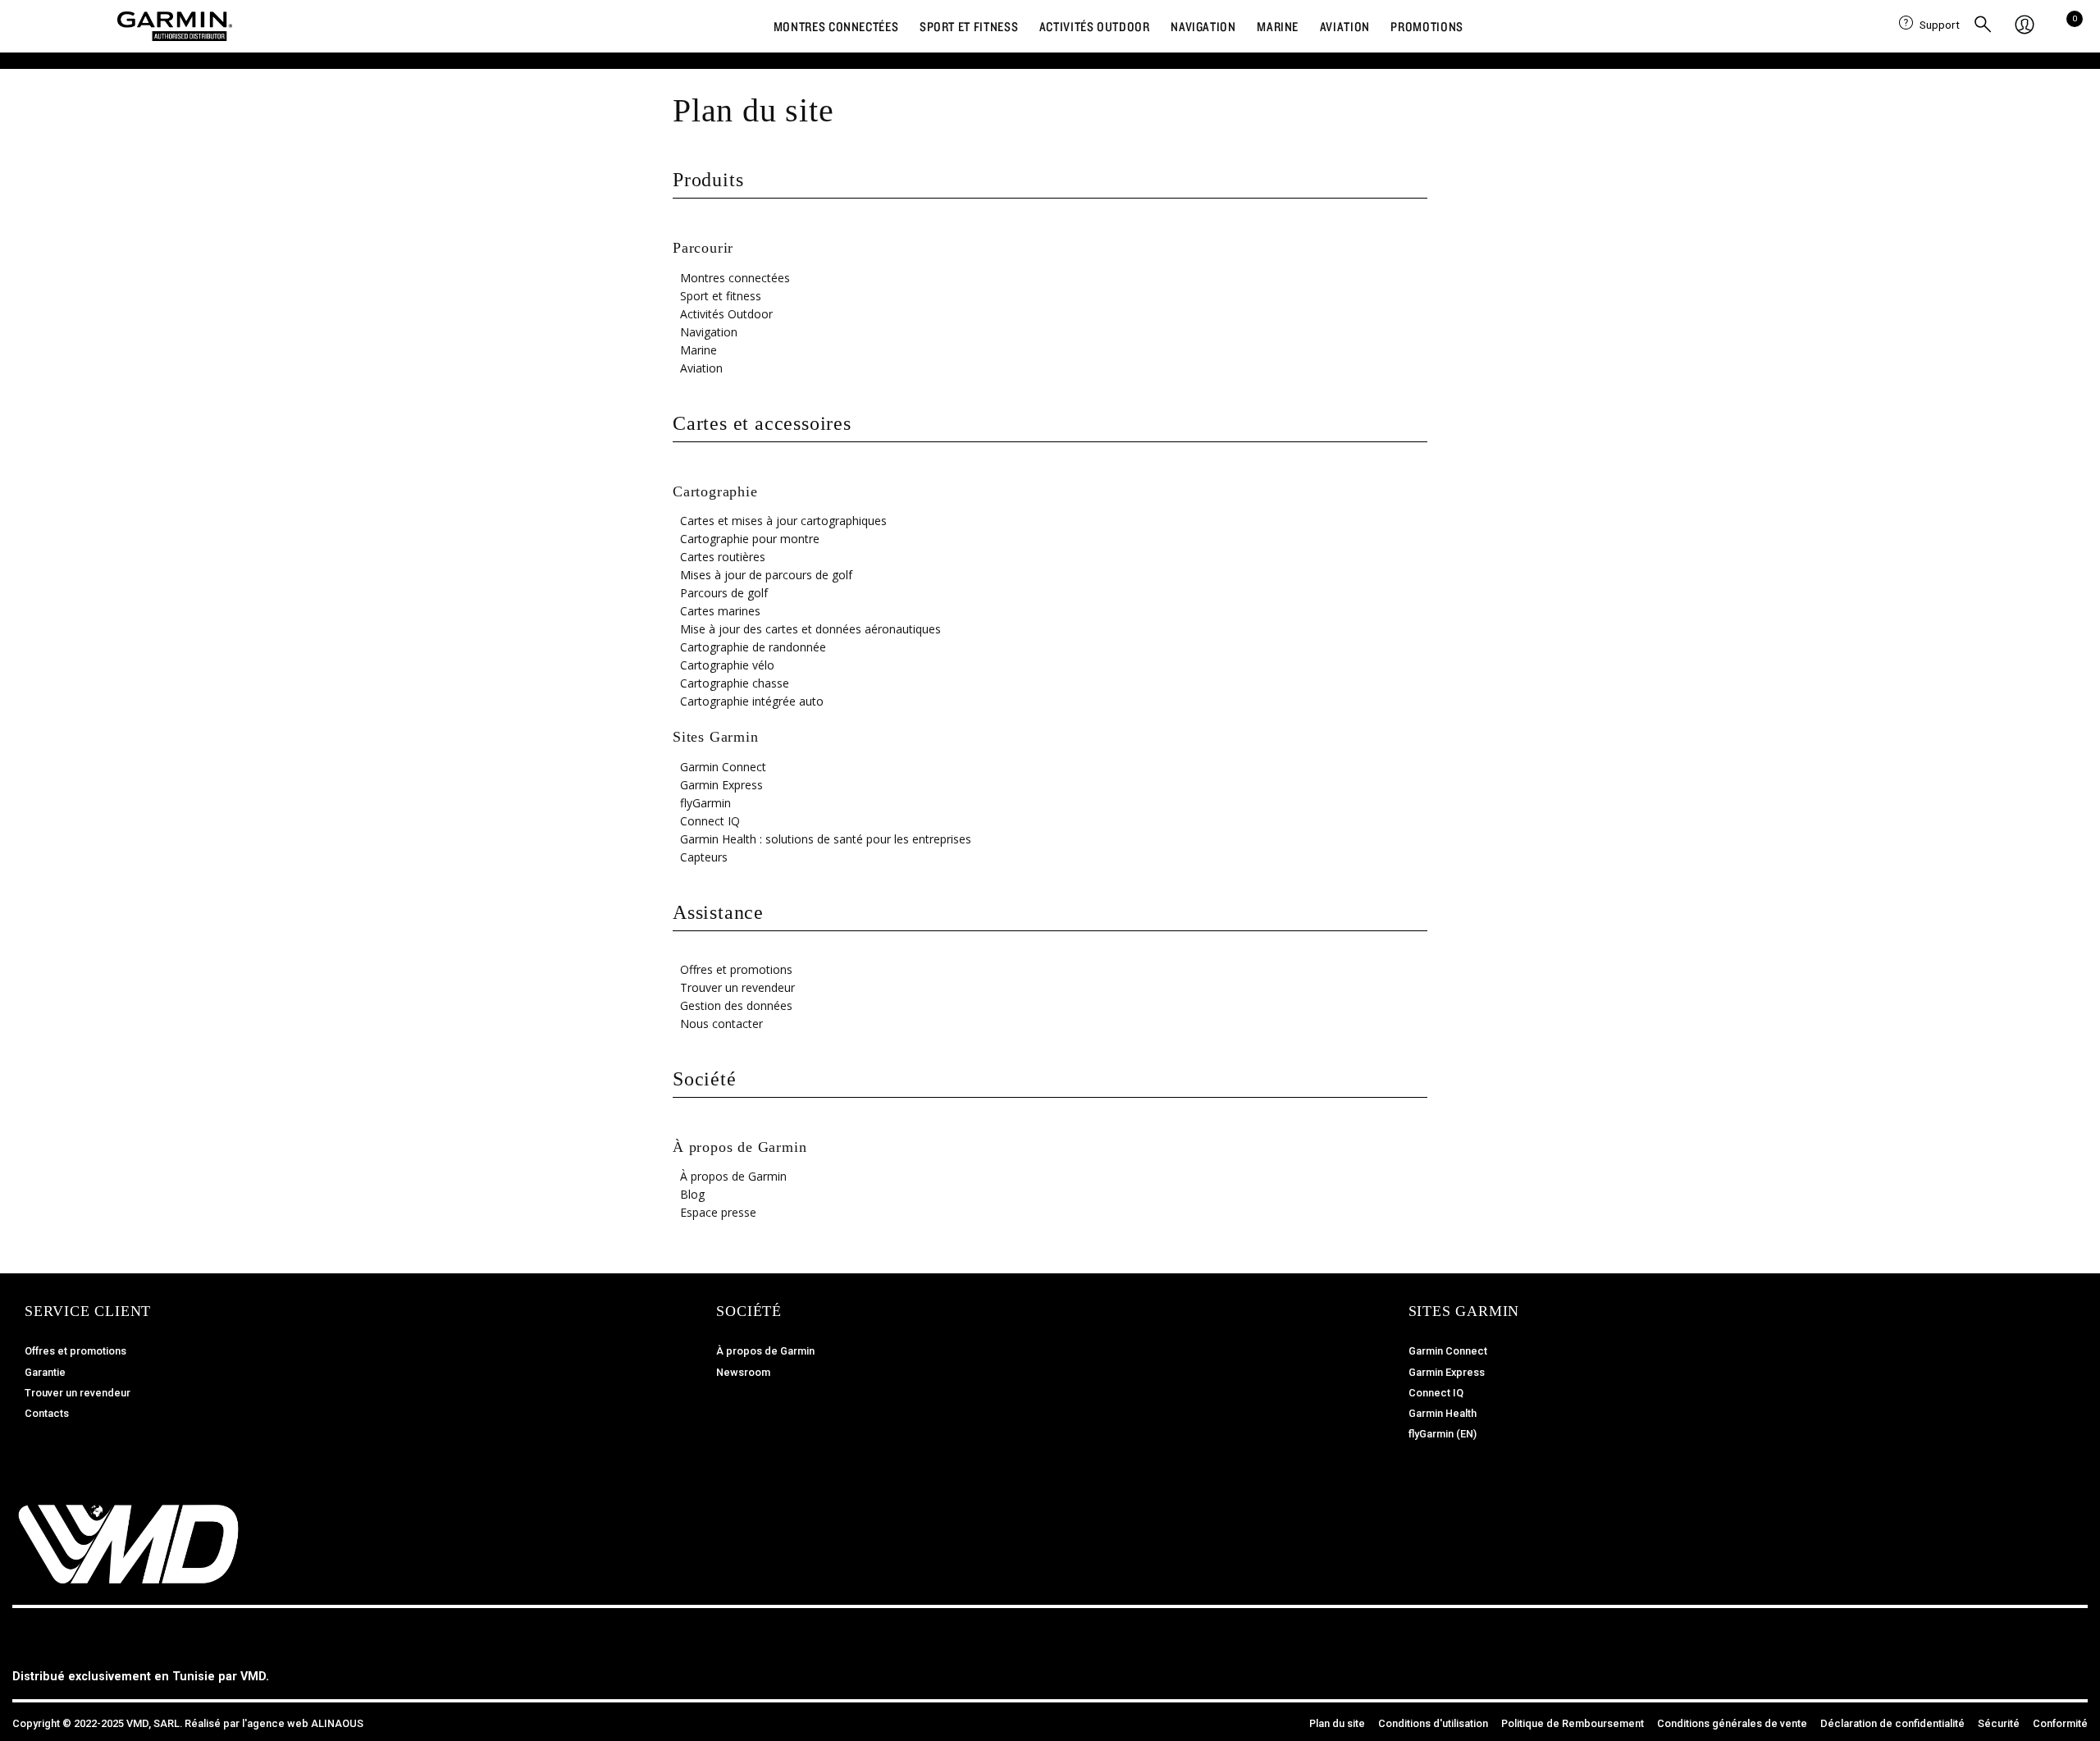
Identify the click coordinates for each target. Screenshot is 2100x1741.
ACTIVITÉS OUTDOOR (1095, 26)
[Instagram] (2034, 1666)
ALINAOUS (337, 1723)
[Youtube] (2071, 1666)
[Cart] (2070, 25)
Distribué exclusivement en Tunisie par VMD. (141, 1677)
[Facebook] (1997, 1666)
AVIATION (1345, 26)
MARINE (1278, 26)
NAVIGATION (1203, 26)
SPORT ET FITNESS (969, 26)
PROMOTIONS (1427, 26)
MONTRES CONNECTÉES (836, 26)
